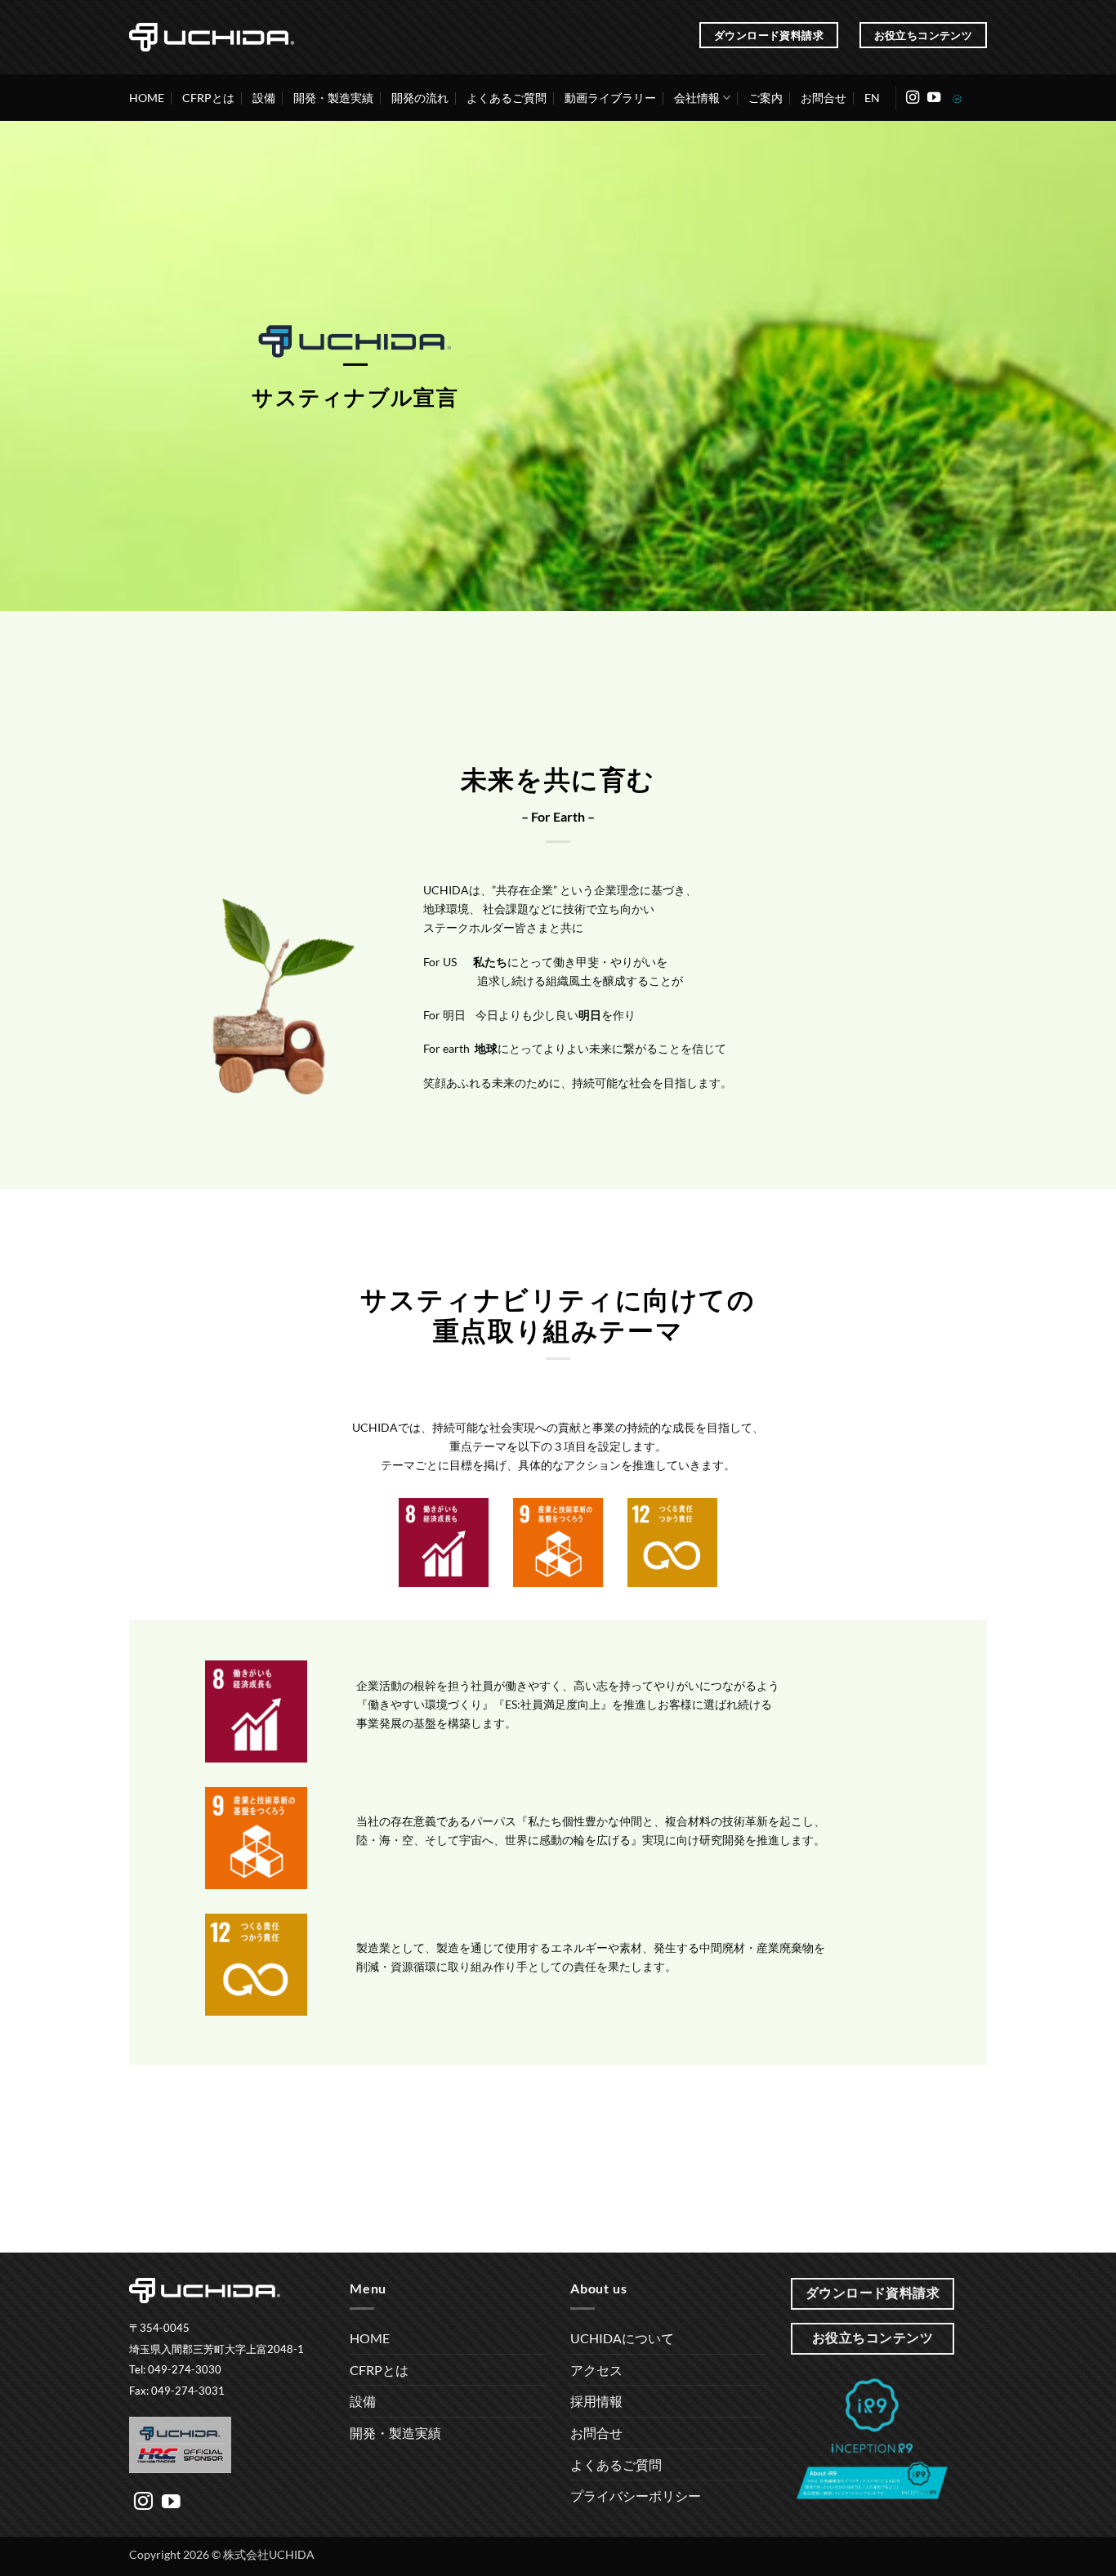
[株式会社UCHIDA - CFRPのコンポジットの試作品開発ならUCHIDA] (212, 37)
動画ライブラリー (610, 98)
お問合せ (824, 98)
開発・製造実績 (333, 98)
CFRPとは (208, 98)
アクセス (596, 2370)
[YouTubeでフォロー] (934, 98)
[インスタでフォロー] (913, 98)
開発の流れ (420, 98)
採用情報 (596, 2401)
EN (872, 98)
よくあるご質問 (507, 98)
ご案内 (766, 98)
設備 (264, 98)
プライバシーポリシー (636, 2496)
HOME (147, 98)
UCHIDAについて (622, 2338)
